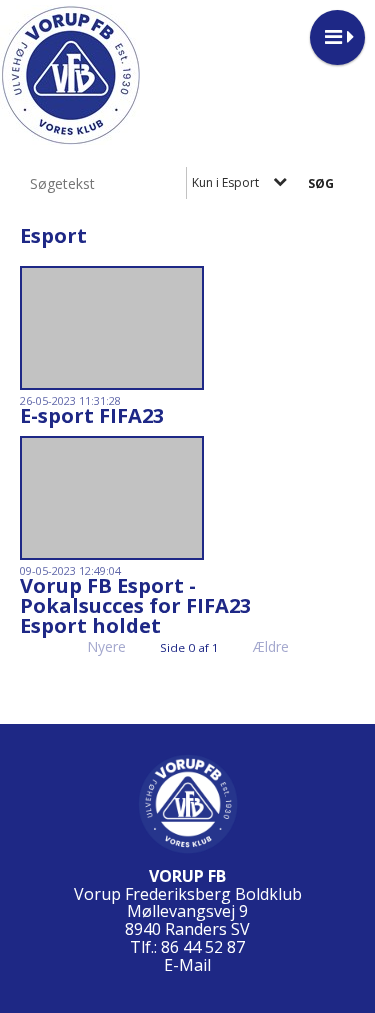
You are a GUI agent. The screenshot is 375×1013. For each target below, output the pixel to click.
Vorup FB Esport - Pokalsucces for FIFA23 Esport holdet (135, 605)
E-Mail (187, 965)
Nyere (106, 646)
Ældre (273, 646)
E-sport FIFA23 (92, 415)
